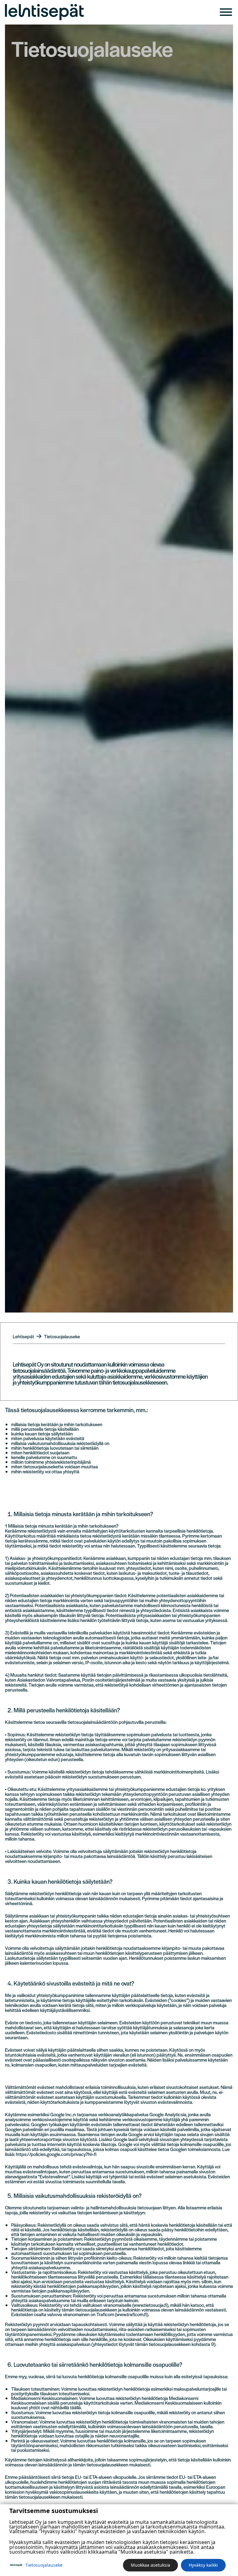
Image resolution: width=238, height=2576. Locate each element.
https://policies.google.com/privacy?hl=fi (56, 2154)
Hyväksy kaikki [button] (203, 2565)
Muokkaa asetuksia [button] (150, 2565)
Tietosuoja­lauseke (44, 2565)
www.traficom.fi (131, 2314)
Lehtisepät (23, 1336)
